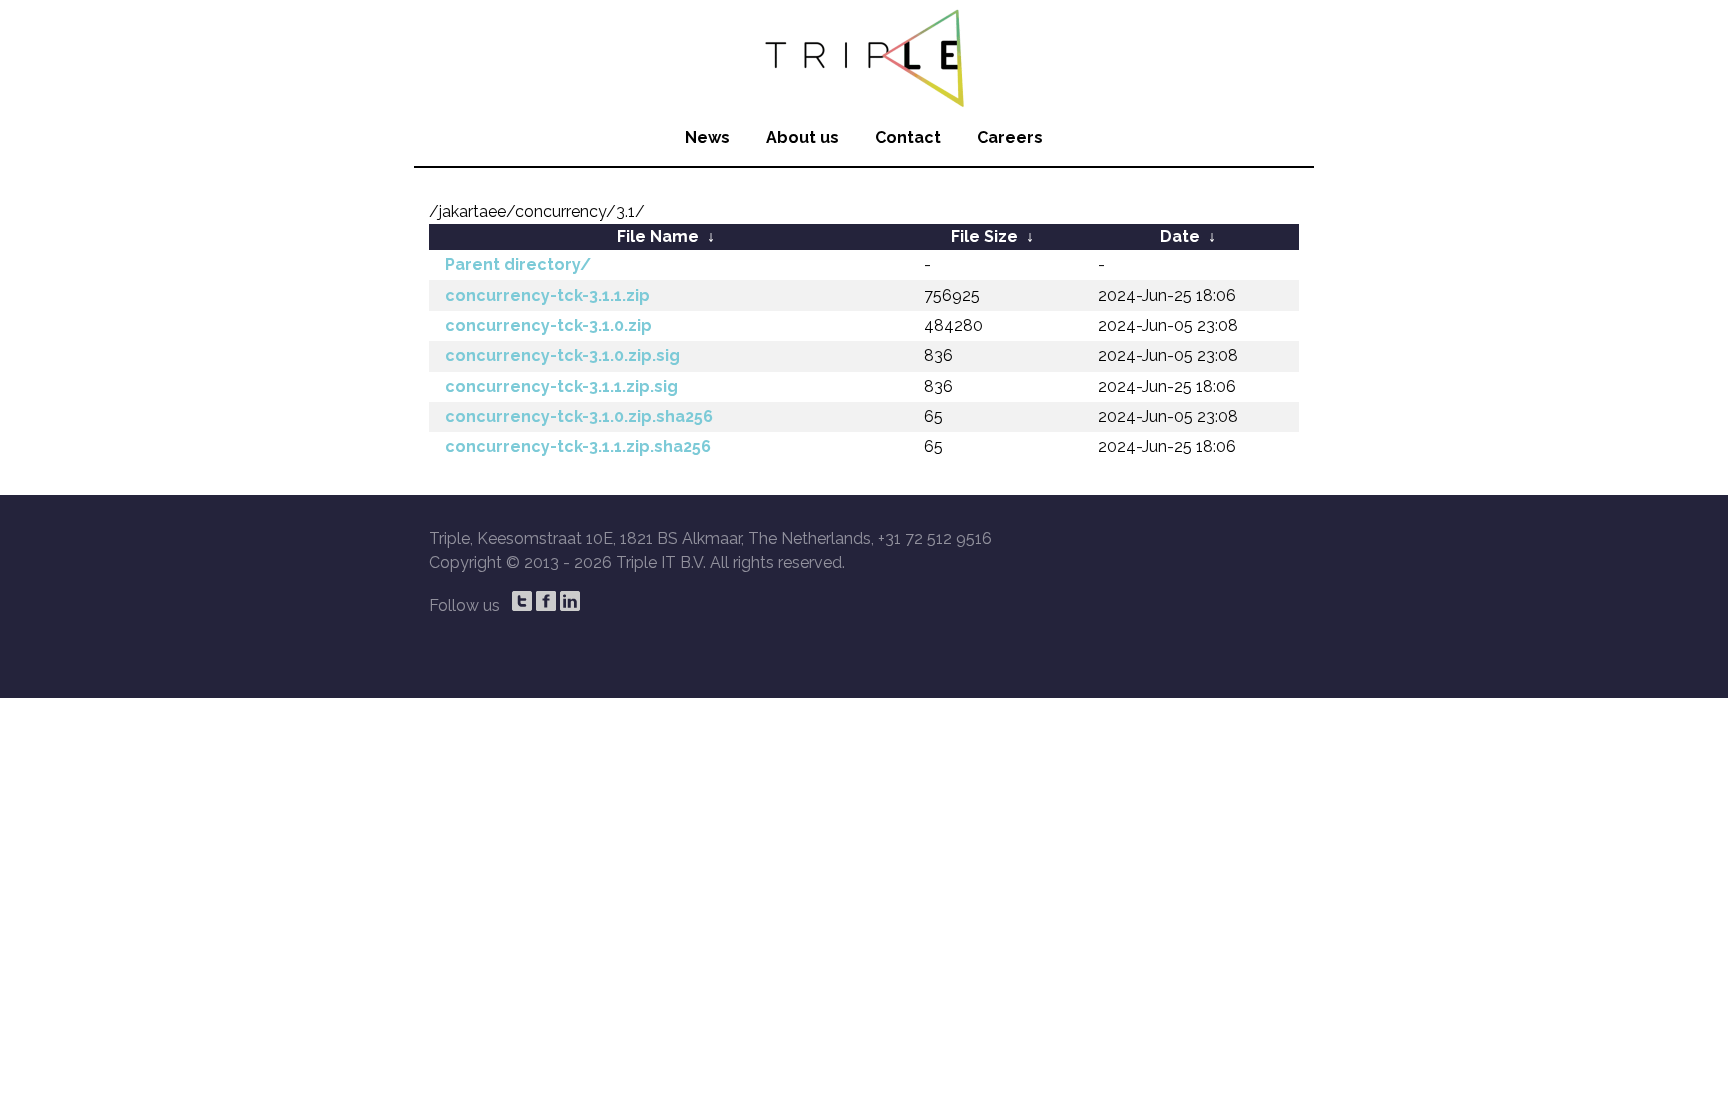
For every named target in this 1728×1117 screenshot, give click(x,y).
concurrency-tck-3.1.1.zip (547, 295)
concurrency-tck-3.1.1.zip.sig (561, 386)
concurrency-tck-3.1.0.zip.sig (562, 355)
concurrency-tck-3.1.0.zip (548, 325)
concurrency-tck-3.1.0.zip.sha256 (579, 416)
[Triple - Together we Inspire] (864, 55)
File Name (658, 236)
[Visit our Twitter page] (522, 601)
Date (1180, 236)
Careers (1010, 137)
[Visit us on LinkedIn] (570, 601)
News (707, 137)
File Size (984, 236)
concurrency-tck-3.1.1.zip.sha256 (578, 446)
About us (802, 137)
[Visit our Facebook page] (546, 601)
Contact (908, 137)
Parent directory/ (518, 264)
